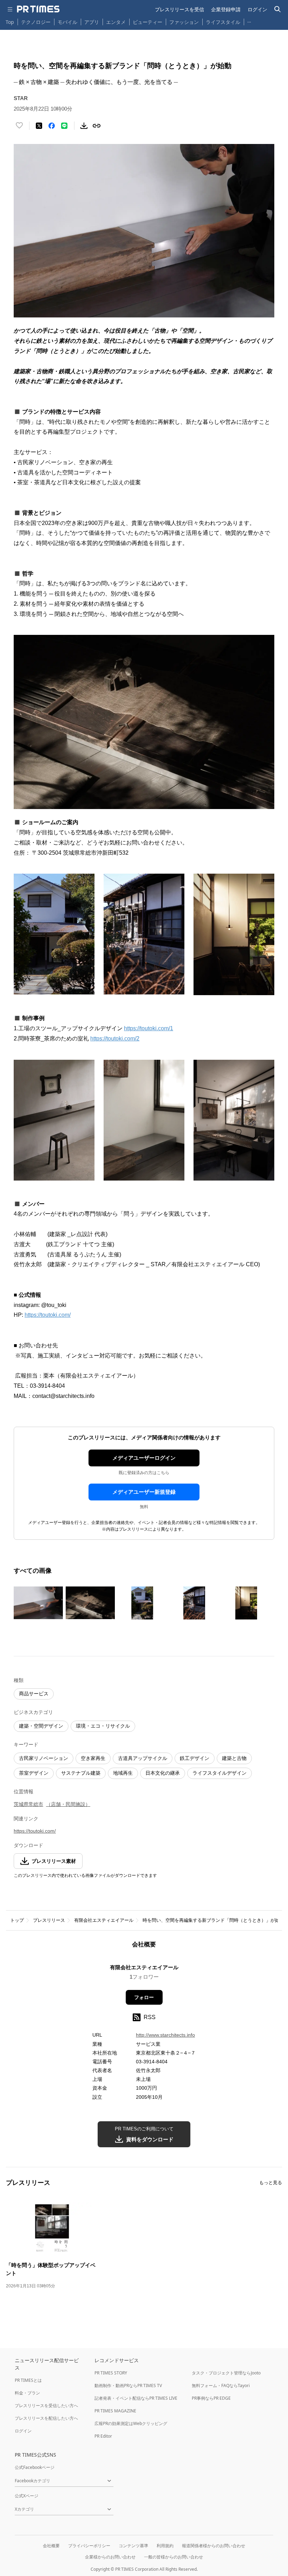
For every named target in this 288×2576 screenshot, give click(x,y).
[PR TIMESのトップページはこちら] (38, 9)
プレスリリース (49, 1920)
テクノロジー (36, 22)
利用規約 (165, 2546)
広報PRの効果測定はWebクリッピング (131, 2423)
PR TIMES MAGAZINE (115, 2411)
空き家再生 (93, 1758)
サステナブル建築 (81, 1773)
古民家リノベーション (44, 1758)
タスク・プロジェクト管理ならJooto (226, 2373)
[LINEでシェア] (64, 126)
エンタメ (116, 22)
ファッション (184, 22)
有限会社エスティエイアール (104, 1920)
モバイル (67, 22)
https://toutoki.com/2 (115, 1039)
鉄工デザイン (195, 1758)
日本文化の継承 (163, 1773)
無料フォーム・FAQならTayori (221, 2386)
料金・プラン (27, 2393)
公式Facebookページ (35, 2467)
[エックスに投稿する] (39, 126)
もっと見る (271, 2183)
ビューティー (148, 22)
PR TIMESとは (28, 2380)
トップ (17, 1920)
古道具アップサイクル (143, 1758)
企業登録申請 (226, 9)
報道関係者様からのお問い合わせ (214, 2546)
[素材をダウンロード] (84, 126)
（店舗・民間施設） (68, 1804)
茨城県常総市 (28, 1804)
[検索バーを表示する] (278, 9)
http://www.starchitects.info (165, 2035)
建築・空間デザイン (41, 1726)
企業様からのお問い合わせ (110, 2557)
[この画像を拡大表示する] (38, 1603)
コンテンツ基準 (133, 2546)
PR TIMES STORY (111, 2373)
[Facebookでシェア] (52, 126)
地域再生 (123, 1773)
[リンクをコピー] (97, 126)
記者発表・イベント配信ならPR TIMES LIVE (136, 2398)
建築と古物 (234, 1758)
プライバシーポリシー (89, 2546)
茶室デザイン (34, 1773)
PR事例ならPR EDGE (211, 2398)
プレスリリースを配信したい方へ (46, 2418)
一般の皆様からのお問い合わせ (174, 2557)
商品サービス (34, 1694)
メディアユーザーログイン (144, 1458)
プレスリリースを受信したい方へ (46, 2406)
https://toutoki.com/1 (149, 1028)
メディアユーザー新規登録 (144, 1492)
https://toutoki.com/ (48, 1315)
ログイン (257, 9)
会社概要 (51, 2546)
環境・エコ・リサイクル (103, 1726)
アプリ (92, 22)
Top (10, 22)
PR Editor (103, 2436)
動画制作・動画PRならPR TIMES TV (128, 2386)
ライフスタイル (223, 22)
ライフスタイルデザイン (220, 1773)
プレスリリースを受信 (179, 9)
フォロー (144, 1997)
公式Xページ (27, 2496)
